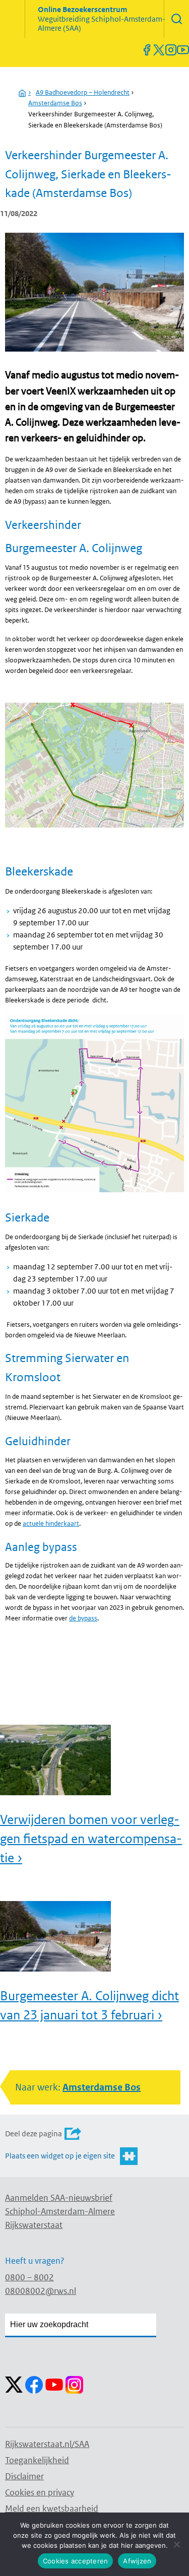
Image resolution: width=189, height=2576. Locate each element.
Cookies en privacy (40, 2492)
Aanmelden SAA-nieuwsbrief (59, 2198)
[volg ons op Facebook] (147, 50)
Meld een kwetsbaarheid (52, 2509)
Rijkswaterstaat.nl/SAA (47, 2444)
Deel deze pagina (34, 2133)
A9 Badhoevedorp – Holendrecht (83, 92)
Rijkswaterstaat (34, 2225)
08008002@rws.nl (41, 2291)
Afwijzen (137, 2561)
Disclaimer (24, 2476)
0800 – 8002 (29, 2277)
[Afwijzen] (176, 2544)
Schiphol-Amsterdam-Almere (60, 2211)
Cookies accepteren (76, 2561)
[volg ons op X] (159, 50)
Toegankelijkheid (37, 2460)
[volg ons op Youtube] (183, 50)
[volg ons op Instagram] (171, 50)
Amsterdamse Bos (55, 103)
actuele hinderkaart (51, 1523)
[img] (176, 19)
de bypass (83, 1618)
